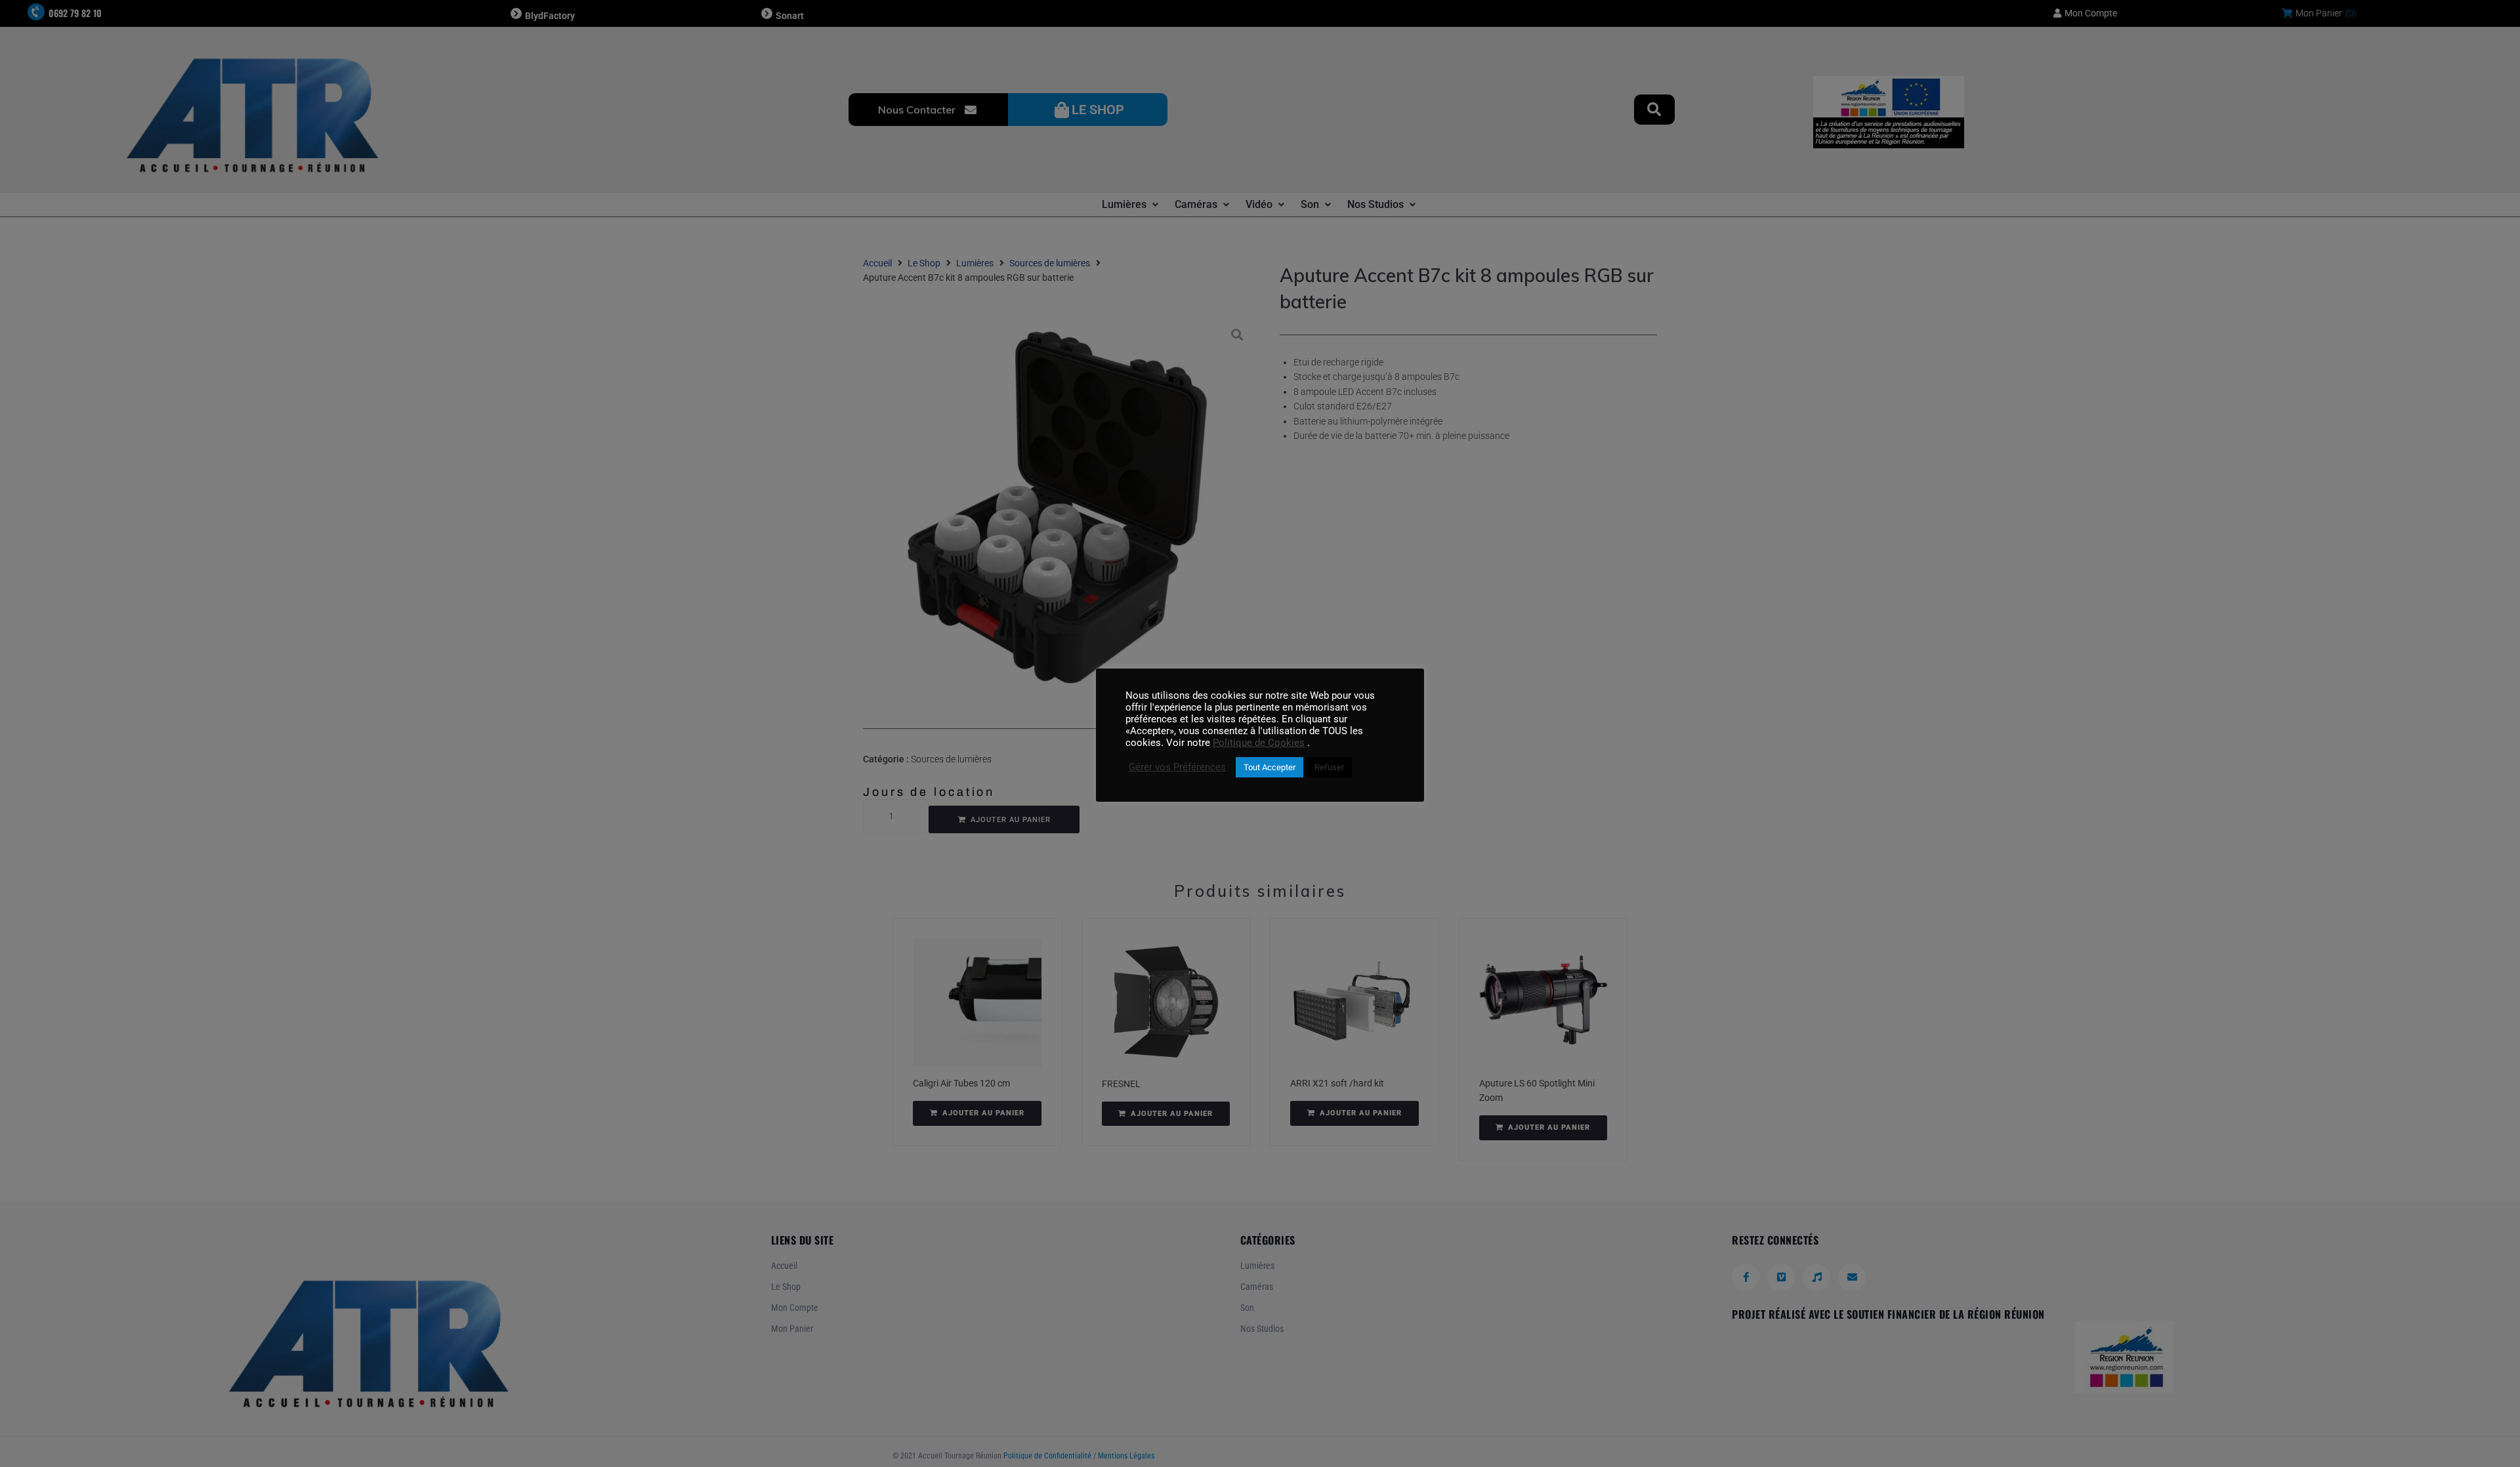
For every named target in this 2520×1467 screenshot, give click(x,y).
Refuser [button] (1329, 767)
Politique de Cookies (1259, 743)
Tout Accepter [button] (1270, 767)
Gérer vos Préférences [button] (1177, 767)
